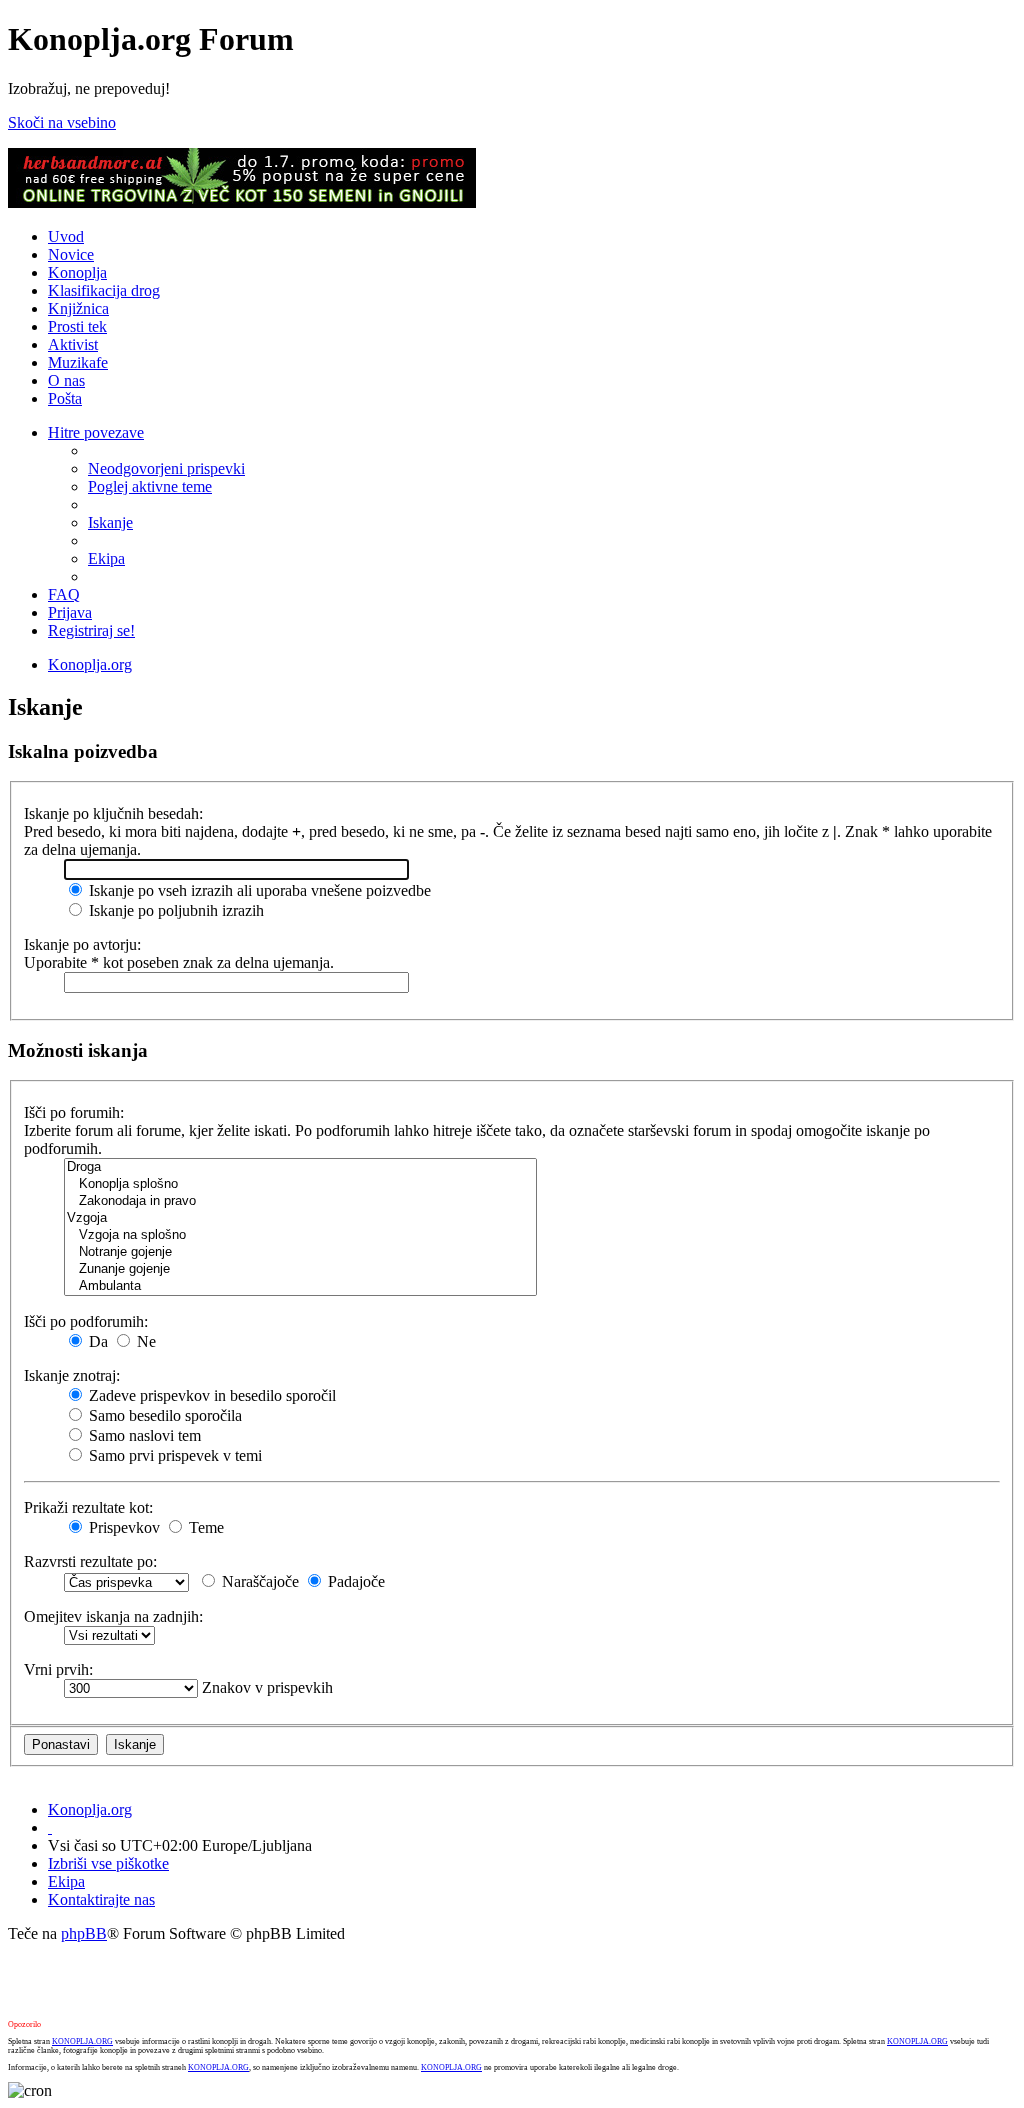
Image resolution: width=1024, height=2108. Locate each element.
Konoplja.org (90, 664)
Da (96, 1341)
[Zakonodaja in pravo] (300, 1201)
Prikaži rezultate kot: (88, 1507)
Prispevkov (122, 1527)
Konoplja (77, 272)
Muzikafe (78, 362)
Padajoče (354, 1581)
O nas (66, 380)
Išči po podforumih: (86, 1321)
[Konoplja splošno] (300, 1184)
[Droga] (300, 1167)
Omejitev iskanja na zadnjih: (113, 1616)
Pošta (65, 398)
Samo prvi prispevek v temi (173, 1455)
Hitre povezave (96, 432)
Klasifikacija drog (104, 290)
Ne (144, 1341)
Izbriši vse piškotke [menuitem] (108, 1863)
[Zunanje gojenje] (300, 1269)
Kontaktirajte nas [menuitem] (101, 1899)
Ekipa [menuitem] (106, 558)
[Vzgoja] (300, 1218)
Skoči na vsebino (62, 122)
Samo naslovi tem (143, 1435)
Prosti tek (77, 326)
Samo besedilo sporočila (163, 1415)
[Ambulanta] (300, 1286)
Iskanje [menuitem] (110, 522)
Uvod (66, 236)
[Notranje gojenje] (300, 1252)
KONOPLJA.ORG (82, 2041)
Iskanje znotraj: (72, 1375)
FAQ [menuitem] (64, 594)
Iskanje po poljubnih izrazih (174, 910)
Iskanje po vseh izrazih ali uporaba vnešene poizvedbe (258, 890)
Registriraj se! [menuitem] (91, 630)
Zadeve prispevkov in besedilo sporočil (210, 1395)
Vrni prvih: (58, 1669)
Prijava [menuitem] (70, 612)
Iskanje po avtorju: (82, 944)
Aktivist (73, 344)
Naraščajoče (258, 1581)
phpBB (84, 1933)
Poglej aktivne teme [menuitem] (150, 486)
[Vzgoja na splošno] (300, 1235)
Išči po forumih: (74, 1112)
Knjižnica (78, 308)
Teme (204, 1527)
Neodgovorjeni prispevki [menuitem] (166, 468)
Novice (71, 254)
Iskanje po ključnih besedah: (113, 813)
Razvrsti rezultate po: (90, 1561)
